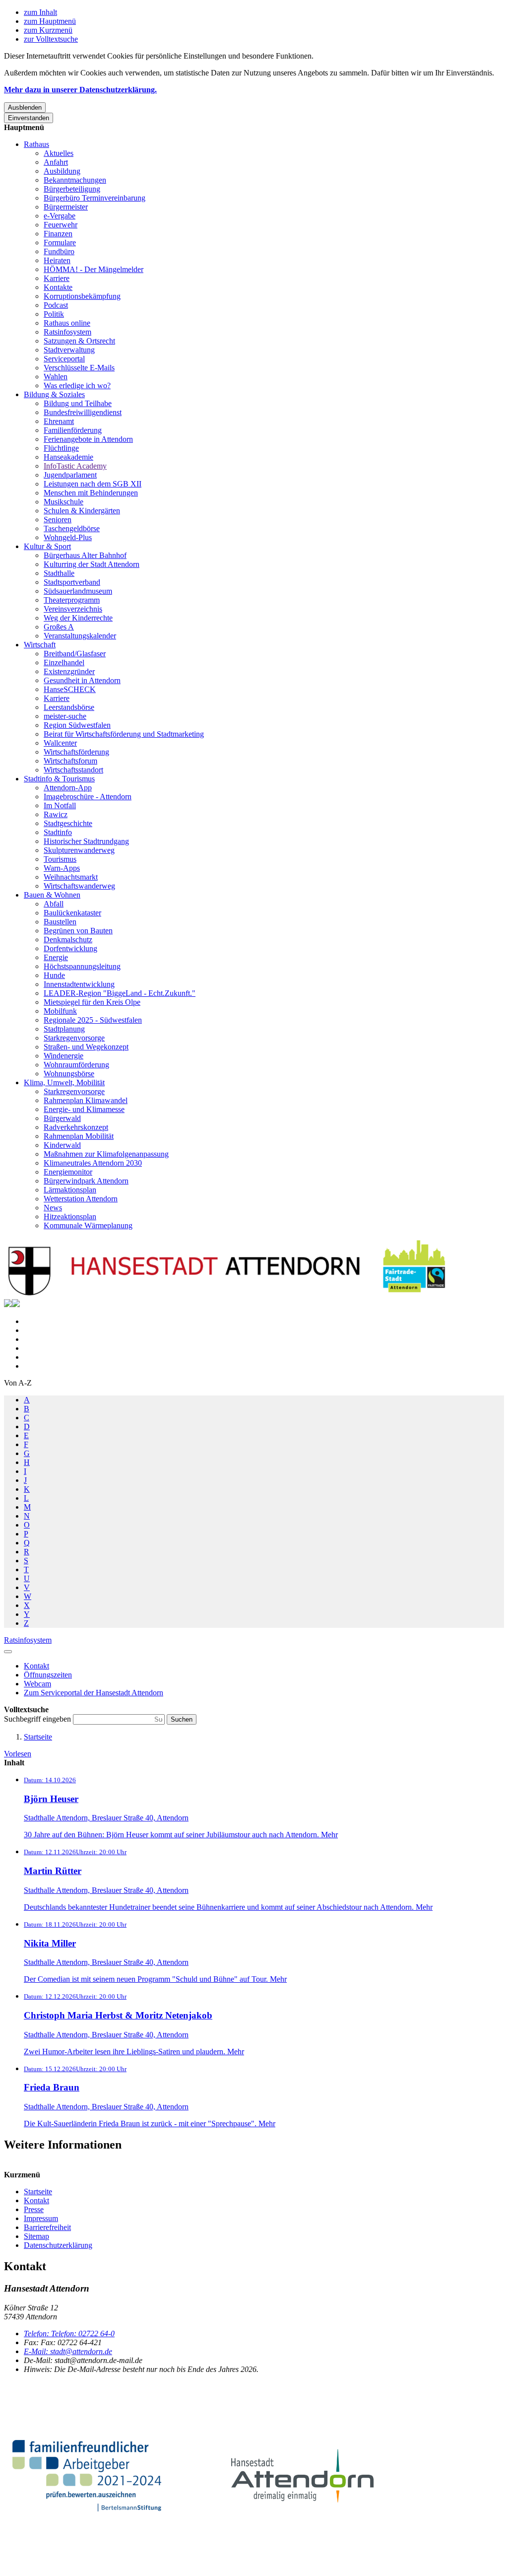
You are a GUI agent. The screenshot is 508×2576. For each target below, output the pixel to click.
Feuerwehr (61, 225)
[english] (8, 1304)
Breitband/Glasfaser (75, 654)
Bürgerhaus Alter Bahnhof (85, 555)
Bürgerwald (62, 1118)
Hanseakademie (68, 457)
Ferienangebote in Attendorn (88, 439)
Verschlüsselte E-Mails (79, 368)
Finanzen (58, 234)
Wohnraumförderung (76, 1065)
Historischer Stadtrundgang (86, 841)
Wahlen (56, 377)
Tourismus (60, 859)
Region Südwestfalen (77, 725)
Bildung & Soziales (54, 394)
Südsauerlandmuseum (78, 591)
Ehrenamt (59, 421)
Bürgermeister (66, 207)
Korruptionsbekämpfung (82, 296)
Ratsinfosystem (67, 332)
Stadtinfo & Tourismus (59, 779)
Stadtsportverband (72, 582)
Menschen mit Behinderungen (91, 493)
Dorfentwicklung (70, 948)
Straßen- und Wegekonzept (86, 1047)
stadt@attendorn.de (68, 2351)
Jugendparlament (70, 475)
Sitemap (36, 2236)
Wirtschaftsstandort (73, 770)
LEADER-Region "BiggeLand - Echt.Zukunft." (120, 993)
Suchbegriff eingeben (38, 1719)
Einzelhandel (64, 662)
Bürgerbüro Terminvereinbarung (95, 198)
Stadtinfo (58, 832)
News (53, 1208)
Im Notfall (60, 805)
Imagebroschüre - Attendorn (88, 797)
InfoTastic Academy (75, 466)
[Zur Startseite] (227, 1294)
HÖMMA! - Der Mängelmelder (94, 269)
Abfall (54, 904)
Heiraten (57, 260)
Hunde (54, 975)
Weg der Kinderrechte (78, 618)
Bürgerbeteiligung (72, 189)
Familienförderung (73, 430)
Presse (34, 2209)
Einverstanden (29, 118)
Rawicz (56, 814)
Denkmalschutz (68, 940)
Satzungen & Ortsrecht (79, 341)
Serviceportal (64, 359)
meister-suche (65, 716)
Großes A (59, 627)
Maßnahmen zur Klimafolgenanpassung (106, 1154)
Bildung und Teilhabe (78, 403)
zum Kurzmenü (48, 30)
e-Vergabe (60, 216)
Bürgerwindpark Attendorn (86, 1181)
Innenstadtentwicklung (79, 984)
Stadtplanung (64, 1029)
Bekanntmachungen (75, 180)
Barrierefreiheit (47, 2227)
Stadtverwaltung (69, 350)
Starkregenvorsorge (74, 1038)
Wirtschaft (40, 645)
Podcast (56, 305)
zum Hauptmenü (50, 21)
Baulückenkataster (72, 913)
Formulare (60, 243)
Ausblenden (25, 107)
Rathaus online (67, 323)
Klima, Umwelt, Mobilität (64, 1082)
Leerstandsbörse (69, 707)
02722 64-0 (69, 2333)
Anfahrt (56, 162)
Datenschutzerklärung (58, 2245)
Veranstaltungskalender (80, 636)
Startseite (38, 1737)
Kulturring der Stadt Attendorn (92, 564)
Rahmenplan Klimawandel (86, 1100)
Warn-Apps (62, 868)
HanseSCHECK (70, 689)
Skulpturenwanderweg (79, 850)
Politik (54, 314)
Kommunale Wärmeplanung (88, 1225)
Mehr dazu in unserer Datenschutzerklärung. (80, 90)
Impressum (41, 2218)
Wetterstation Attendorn (81, 1199)
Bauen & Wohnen (52, 895)
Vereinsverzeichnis (73, 609)
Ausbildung (62, 171)
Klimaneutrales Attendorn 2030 (93, 1163)
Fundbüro (59, 251)
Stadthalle (59, 573)
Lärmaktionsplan (70, 1190)
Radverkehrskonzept (76, 1127)
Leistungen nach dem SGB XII (93, 484)
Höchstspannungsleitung (82, 966)
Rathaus (36, 144)
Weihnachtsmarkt (71, 877)
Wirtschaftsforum (70, 761)
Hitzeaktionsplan (70, 1217)
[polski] (16, 1304)
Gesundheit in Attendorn (82, 680)
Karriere (57, 278)
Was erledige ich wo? (77, 385)
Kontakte (58, 287)
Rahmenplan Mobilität (79, 1136)
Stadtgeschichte (68, 823)
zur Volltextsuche (51, 39)
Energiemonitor (68, 1172)
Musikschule (63, 502)
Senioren (58, 520)
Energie (56, 957)
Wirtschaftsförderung (76, 752)
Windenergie (63, 1056)
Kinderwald (62, 1145)
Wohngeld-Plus (68, 537)
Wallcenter (60, 743)
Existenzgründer (69, 671)
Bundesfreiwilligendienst (83, 412)
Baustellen (60, 922)
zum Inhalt (40, 12)
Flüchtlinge (61, 448)
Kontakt (36, 2200)
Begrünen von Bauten (78, 931)
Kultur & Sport (47, 546)
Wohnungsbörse (69, 1074)
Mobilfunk (60, 1011)
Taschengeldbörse (72, 528)
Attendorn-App (68, 788)
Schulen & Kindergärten (82, 511)
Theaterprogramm (72, 600)
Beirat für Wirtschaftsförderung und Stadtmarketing (124, 734)
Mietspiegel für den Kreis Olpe (92, 1002)
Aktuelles (59, 153)
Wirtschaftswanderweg (79, 886)
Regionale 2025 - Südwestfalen (93, 1020)
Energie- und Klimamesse (84, 1109)
